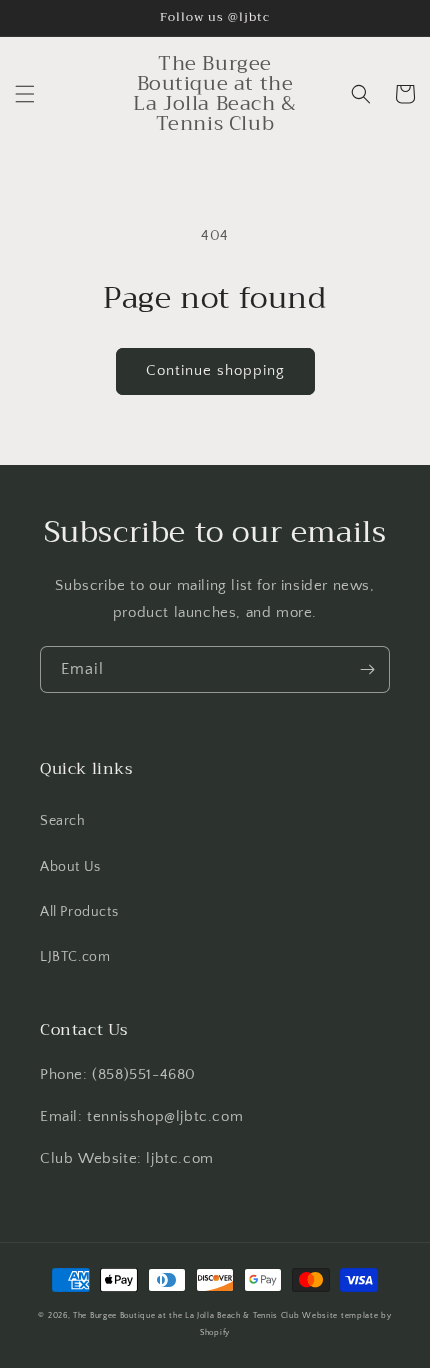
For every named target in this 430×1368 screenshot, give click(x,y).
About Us (70, 867)
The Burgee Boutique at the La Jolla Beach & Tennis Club (186, 1315)
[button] (25, 94)
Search (63, 821)
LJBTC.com (75, 957)
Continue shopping (215, 370)
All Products (79, 912)
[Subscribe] (367, 669)
